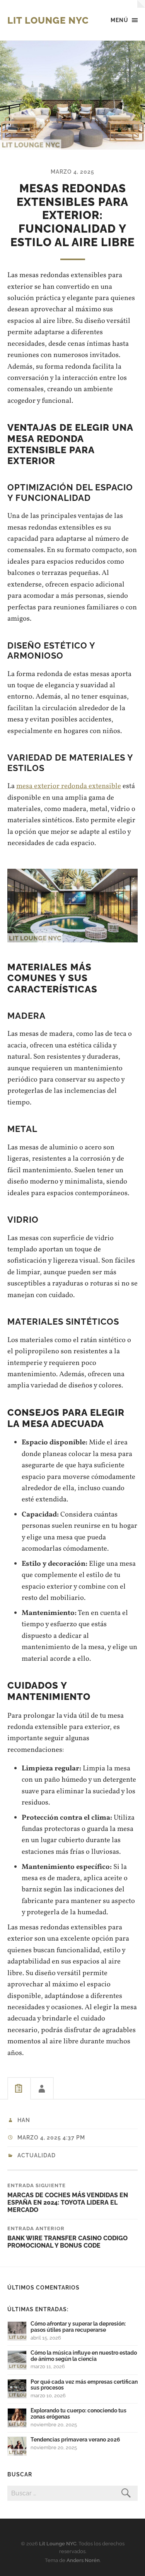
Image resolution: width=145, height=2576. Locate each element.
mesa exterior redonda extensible (69, 786)
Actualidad (37, 2155)
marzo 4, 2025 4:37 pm (51, 2138)
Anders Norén (83, 2560)
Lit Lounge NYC (48, 20)
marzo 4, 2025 (72, 172)
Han (24, 2120)
